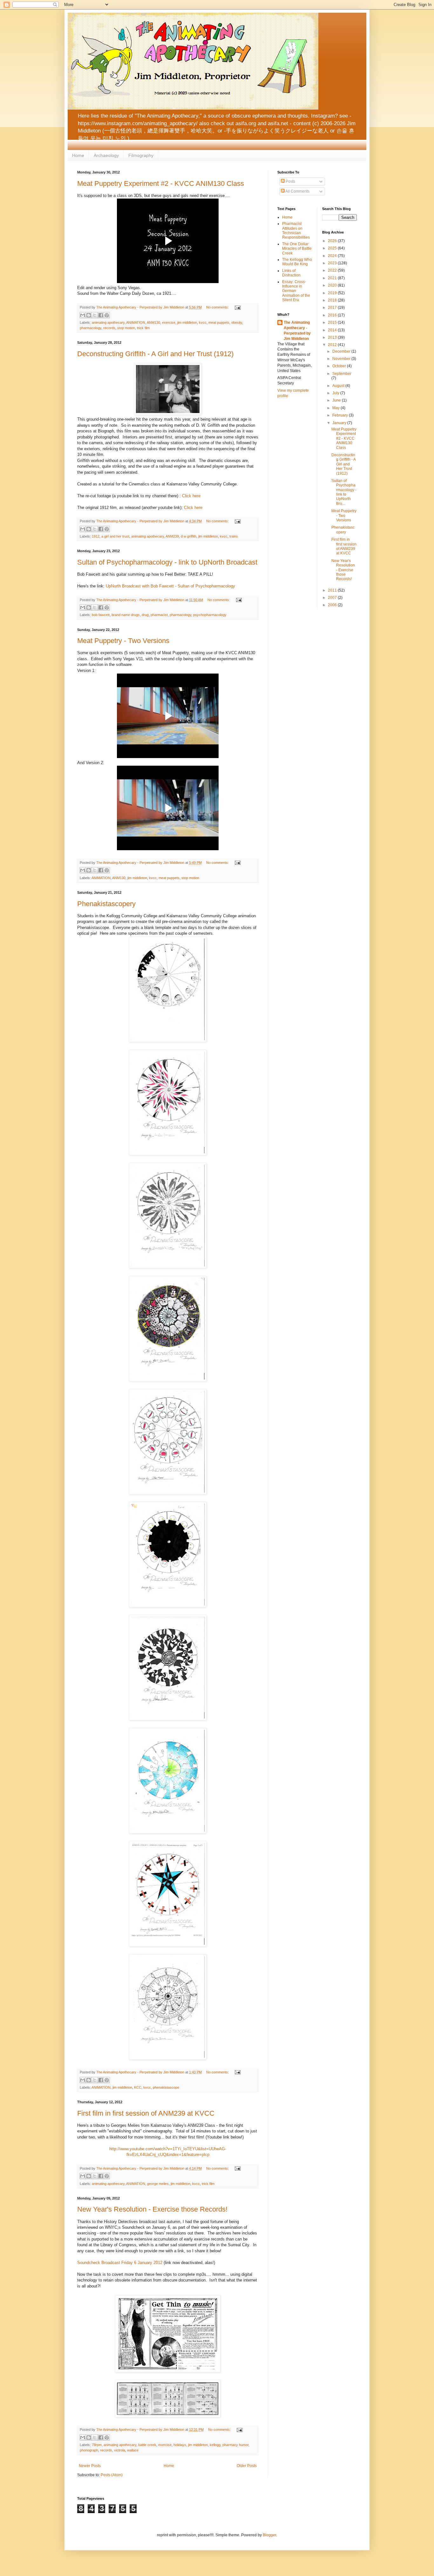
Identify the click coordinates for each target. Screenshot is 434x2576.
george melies (158, 2184)
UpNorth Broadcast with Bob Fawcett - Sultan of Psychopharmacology (170, 586)
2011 (333, 590)
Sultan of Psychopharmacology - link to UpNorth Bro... (344, 492)
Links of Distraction (291, 273)
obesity (237, 322)
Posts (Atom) (112, 2475)
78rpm (97, 2445)
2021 (333, 278)
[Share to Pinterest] (107, 315)
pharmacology (91, 328)
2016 (333, 315)
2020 (333, 285)
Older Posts (247, 2466)
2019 (333, 293)
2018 (333, 300)
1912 (96, 536)
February (341, 415)
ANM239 (172, 536)
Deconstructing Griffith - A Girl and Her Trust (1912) (155, 354)
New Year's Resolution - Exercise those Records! (152, 2209)
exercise (169, 322)
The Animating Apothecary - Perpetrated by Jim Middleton (297, 330)
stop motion (126, 328)
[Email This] (83, 315)
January (340, 423)
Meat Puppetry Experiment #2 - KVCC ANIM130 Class (161, 183)
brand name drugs (126, 615)
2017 (333, 308)
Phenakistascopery (106, 904)
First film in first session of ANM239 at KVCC (146, 2113)
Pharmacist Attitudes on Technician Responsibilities (296, 230)
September (342, 374)
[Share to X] (95, 315)
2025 (333, 248)
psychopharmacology (210, 615)
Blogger (269, 2535)
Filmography (141, 155)
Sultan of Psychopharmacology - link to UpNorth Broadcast (167, 562)
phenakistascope (166, 2087)
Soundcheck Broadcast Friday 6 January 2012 (120, 2263)
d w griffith (189, 536)
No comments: (218, 307)
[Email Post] (237, 307)
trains (234, 536)
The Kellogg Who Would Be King (297, 262)
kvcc (203, 322)
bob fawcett (101, 615)
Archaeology (106, 155)
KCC (138, 2087)
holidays (180, 2445)
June (337, 400)
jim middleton (187, 322)
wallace (133, 2450)
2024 (333, 256)
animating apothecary (108, 322)
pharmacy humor (235, 2445)
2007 (333, 598)
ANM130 (153, 322)
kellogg (215, 2445)
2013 (333, 337)
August (339, 386)
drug (145, 615)
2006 (333, 605)
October (340, 366)
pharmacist (159, 615)
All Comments (297, 191)
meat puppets (219, 322)
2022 (333, 270)
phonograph (89, 2450)
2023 (333, 263)
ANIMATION (136, 322)
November (342, 359)
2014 (333, 330)
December (342, 351)
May (336, 408)
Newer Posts (90, 2466)
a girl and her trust (115, 536)
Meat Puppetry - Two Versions (123, 641)
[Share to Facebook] (101, 315)
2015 (333, 322)
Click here (191, 496)
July (336, 393)
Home (78, 155)
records (109, 328)
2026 (333, 241)
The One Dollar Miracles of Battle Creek (297, 249)
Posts (290, 181)
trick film (143, 328)
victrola (120, 2450)
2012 (333, 345)
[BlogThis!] (89, 315)
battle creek (147, 2445)
